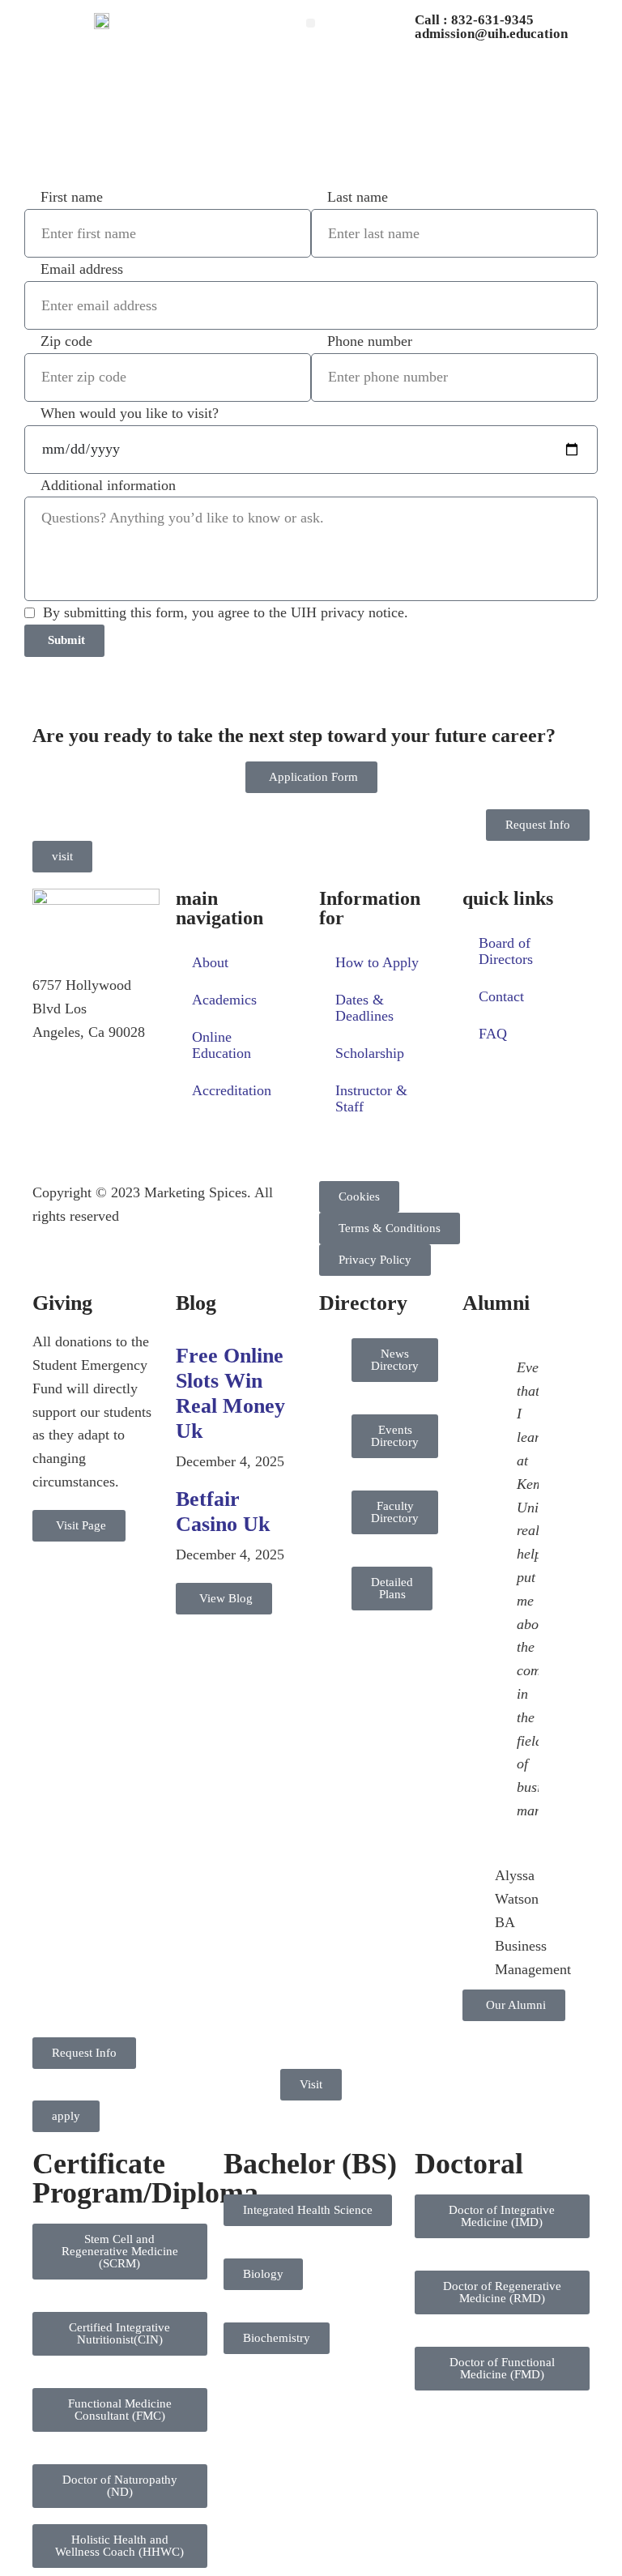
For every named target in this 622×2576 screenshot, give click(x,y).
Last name (358, 197)
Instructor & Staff (371, 1098)
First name (72, 197)
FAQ (493, 1034)
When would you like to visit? (130, 413)
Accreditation (232, 1090)
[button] (311, 23)
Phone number (370, 341)
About (210, 962)
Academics (224, 1000)
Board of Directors (506, 951)
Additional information (108, 485)
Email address (82, 269)
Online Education (222, 1045)
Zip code (66, 341)
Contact (501, 996)
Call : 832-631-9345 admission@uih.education (491, 27)
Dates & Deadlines (364, 1008)
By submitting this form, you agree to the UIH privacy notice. (226, 612)
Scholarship (370, 1053)
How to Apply (377, 962)
